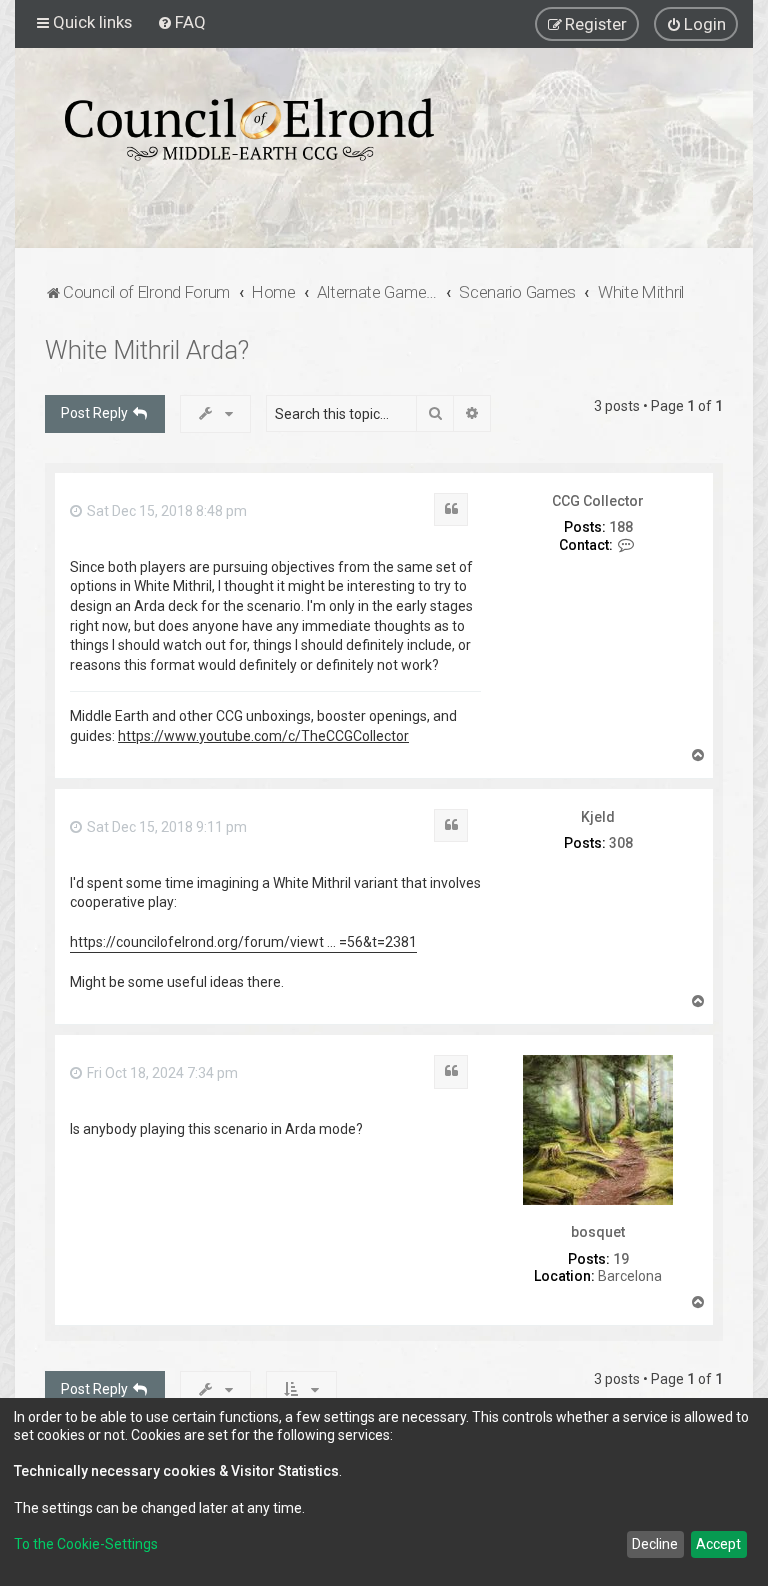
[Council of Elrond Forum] (249, 129)
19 (621, 1259)
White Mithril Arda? (147, 350)
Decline (655, 1544)
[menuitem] (181, 22)
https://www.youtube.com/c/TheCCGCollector (263, 736)
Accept (718, 1544)
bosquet (598, 1232)
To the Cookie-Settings (86, 1544)
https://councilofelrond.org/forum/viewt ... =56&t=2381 (243, 942)
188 (621, 527)
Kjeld (598, 817)
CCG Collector (598, 501)
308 (621, 843)
